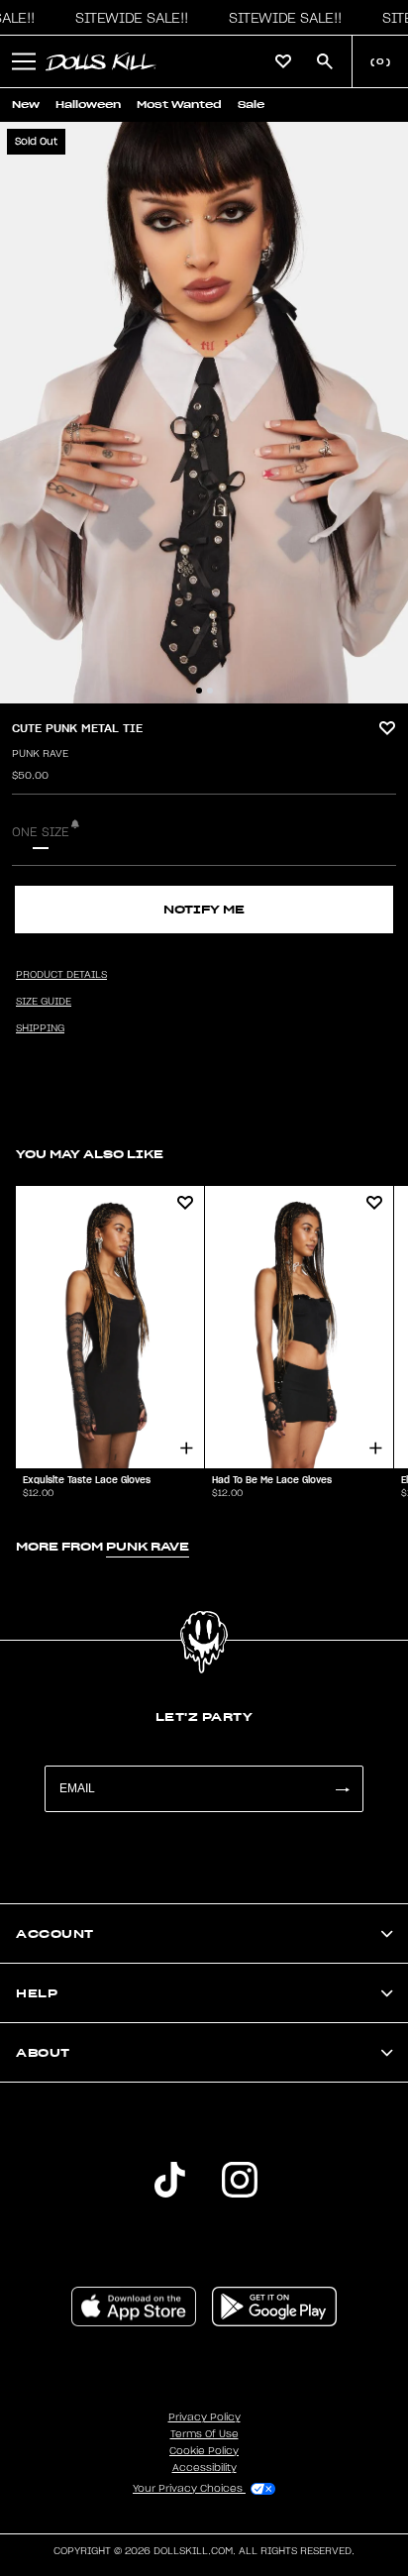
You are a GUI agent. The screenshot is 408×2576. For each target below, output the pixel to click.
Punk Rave (40, 754)
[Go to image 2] (210, 691)
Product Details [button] (61, 975)
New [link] (26, 105)
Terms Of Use (204, 2434)
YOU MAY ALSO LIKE (90, 1154)
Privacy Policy (204, 2417)
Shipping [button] (40, 1028)
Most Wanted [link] (179, 105)
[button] (127, 18)
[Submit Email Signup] (342, 1789)
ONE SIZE (41, 832)
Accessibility (204, 2468)
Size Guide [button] (44, 1002)
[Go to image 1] (199, 691)
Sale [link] (251, 105)
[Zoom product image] (204, 413)
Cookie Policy (204, 2451)
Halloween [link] (88, 105)
